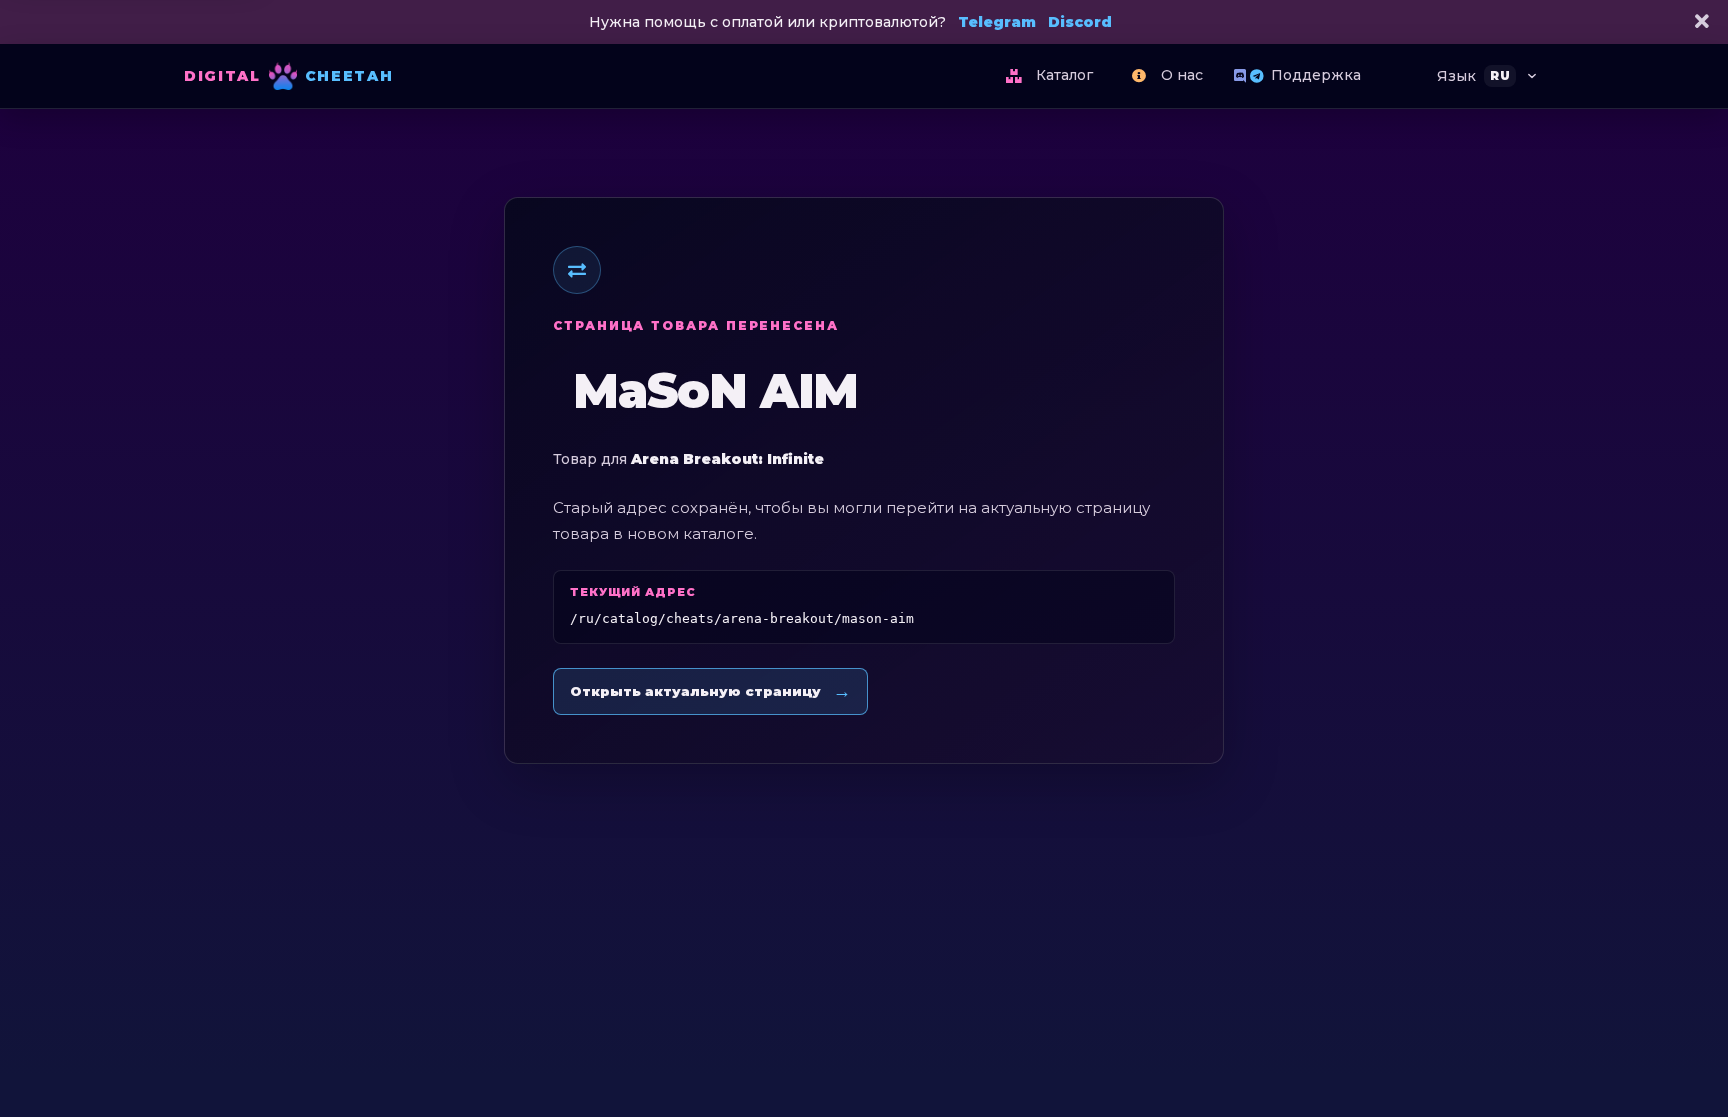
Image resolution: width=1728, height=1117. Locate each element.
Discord (1080, 22)
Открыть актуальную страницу (710, 691)
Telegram (997, 22)
